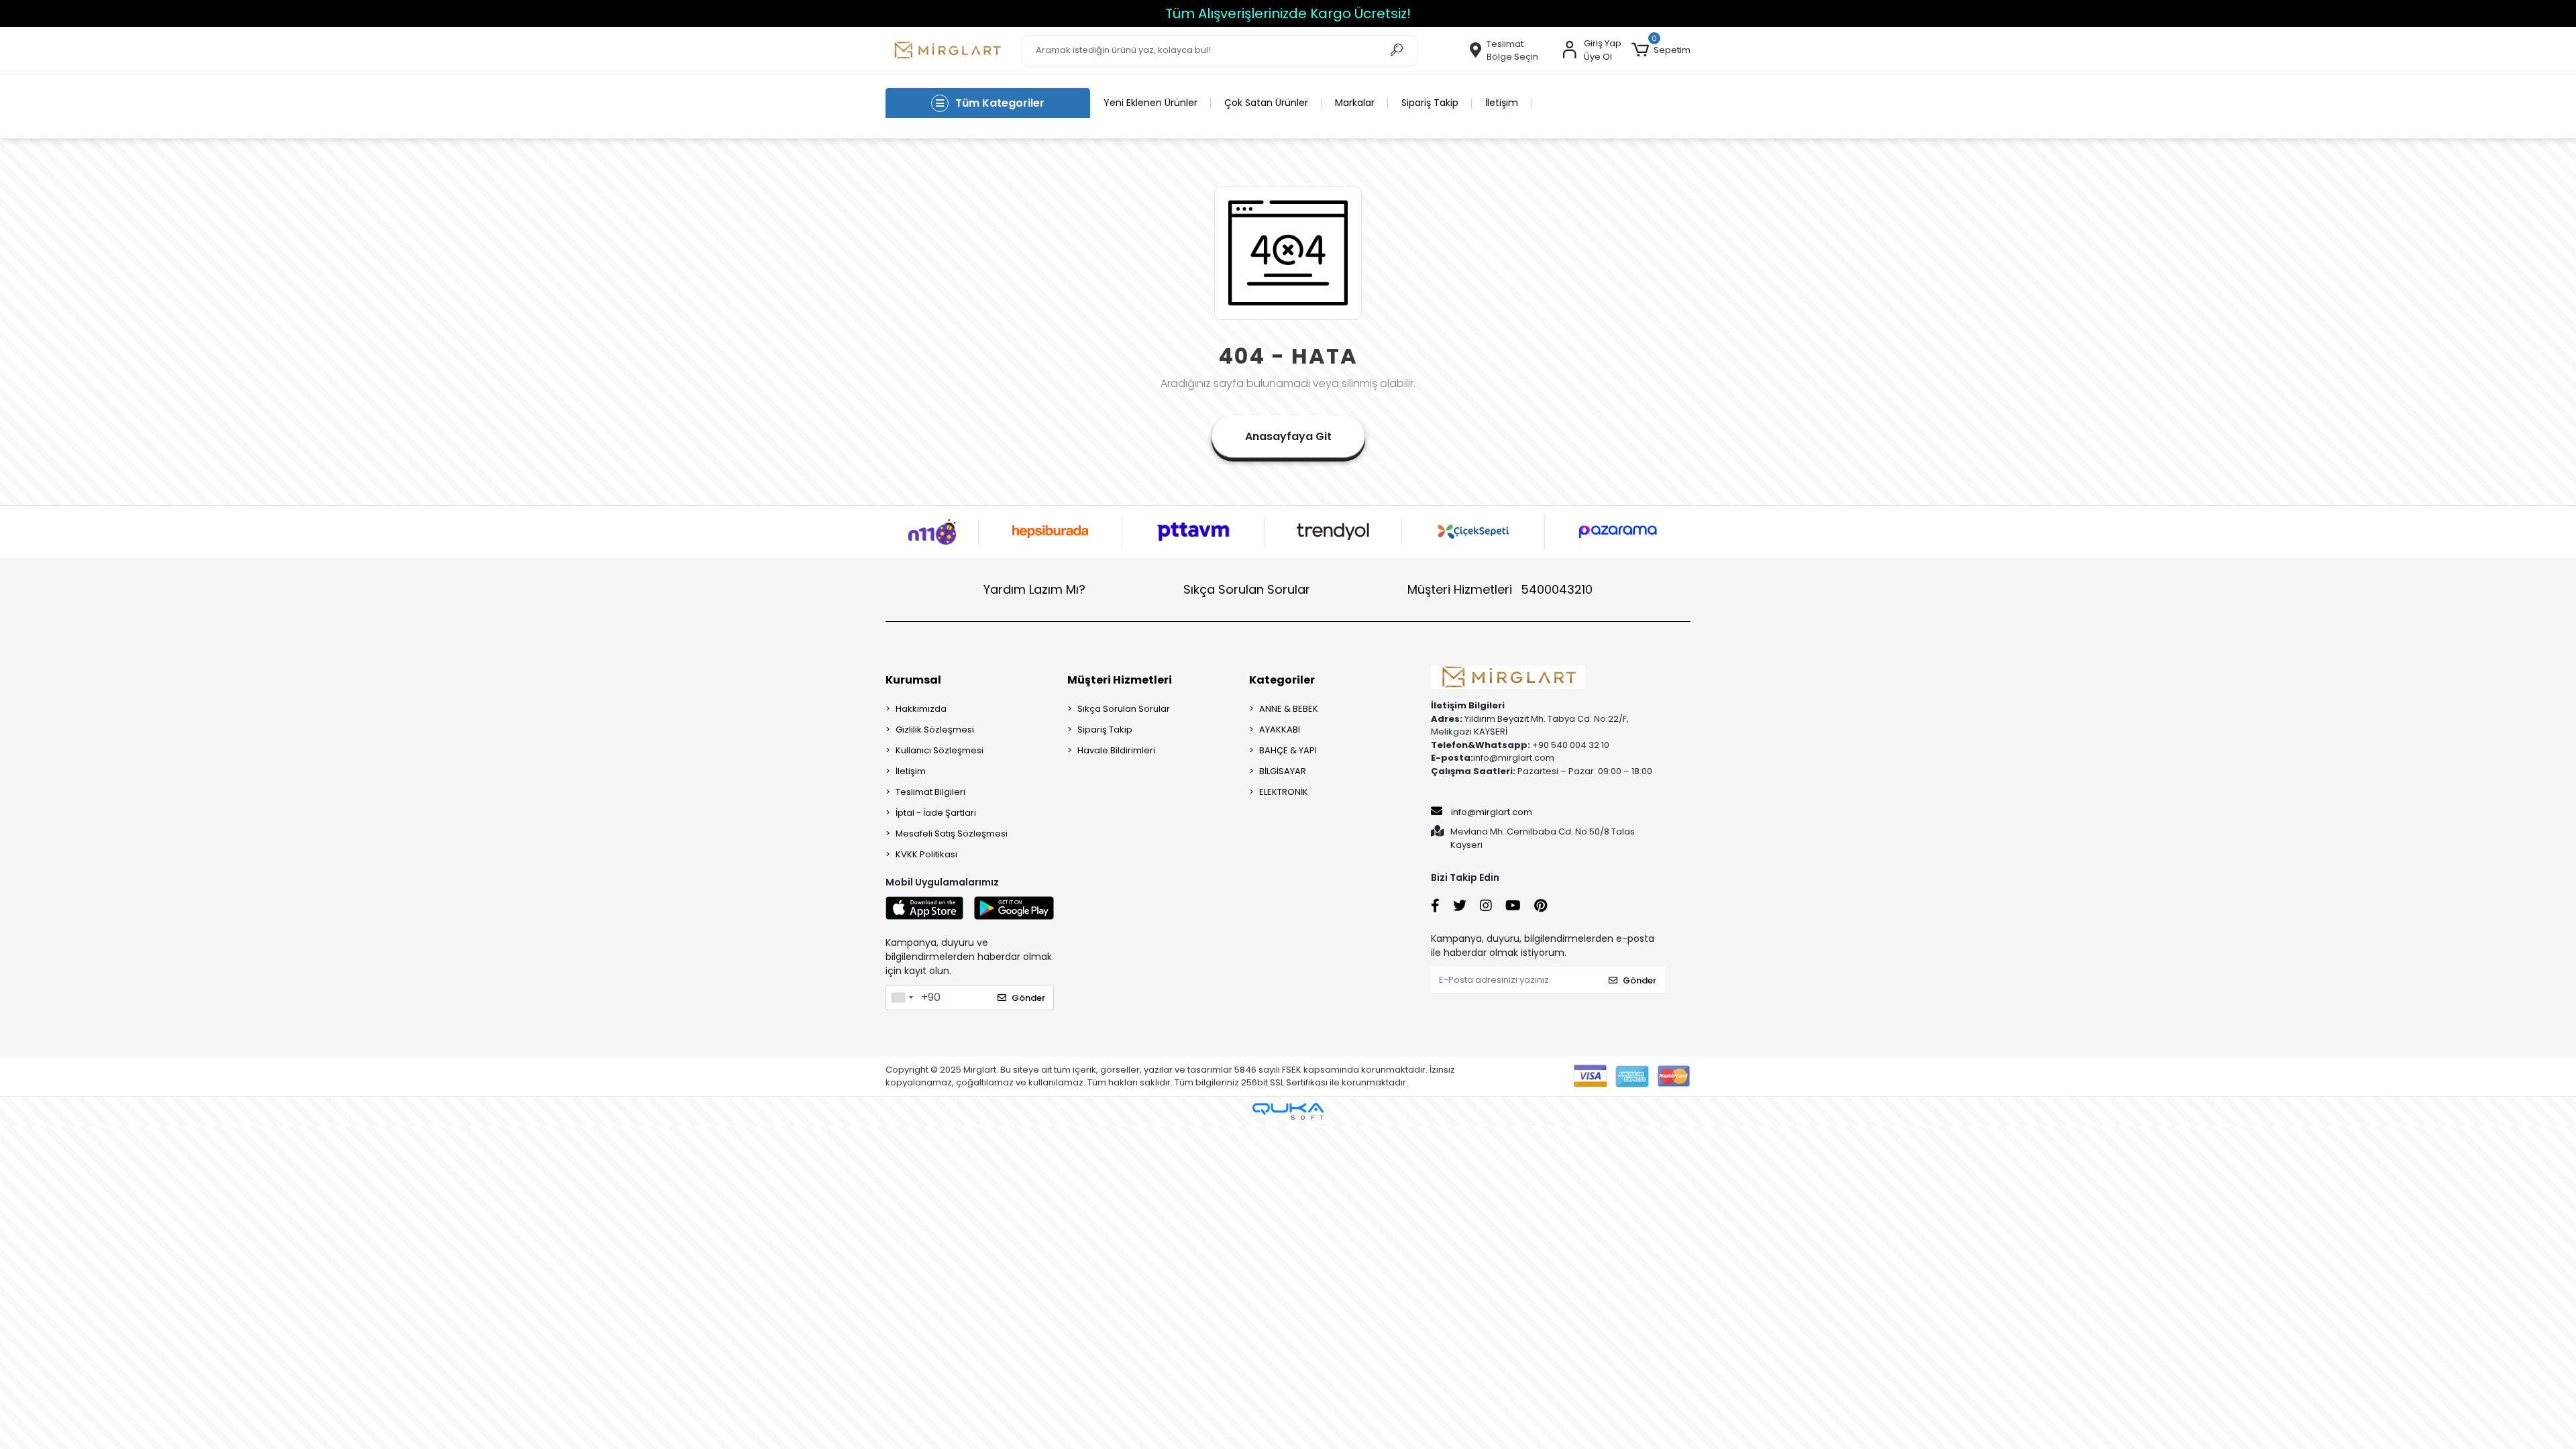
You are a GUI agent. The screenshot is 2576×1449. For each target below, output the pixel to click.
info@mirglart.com (1492, 812)
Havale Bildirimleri (1116, 750)
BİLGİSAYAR (1283, 771)
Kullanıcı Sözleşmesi (940, 750)
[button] (1661, 50)
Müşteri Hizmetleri (1500, 589)
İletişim (1502, 103)
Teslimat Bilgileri (930, 792)
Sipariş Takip (1430, 103)
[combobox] (902, 998)
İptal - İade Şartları (936, 813)
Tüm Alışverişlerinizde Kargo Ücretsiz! (142, 13)
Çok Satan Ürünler (1266, 103)
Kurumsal (913, 680)
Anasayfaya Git (1288, 436)
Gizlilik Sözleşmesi (935, 730)
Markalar (1355, 103)
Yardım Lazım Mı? (1034, 589)
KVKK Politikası (926, 854)
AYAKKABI (1280, 730)
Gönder (1028, 998)
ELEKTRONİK (1284, 792)
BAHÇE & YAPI (1288, 750)
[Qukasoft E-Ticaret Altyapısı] (1288, 1111)
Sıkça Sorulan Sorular (1247, 589)
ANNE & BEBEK (1289, 709)
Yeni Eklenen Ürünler (1150, 103)
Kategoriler (1282, 680)
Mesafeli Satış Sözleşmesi (952, 834)
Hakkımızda (921, 709)
